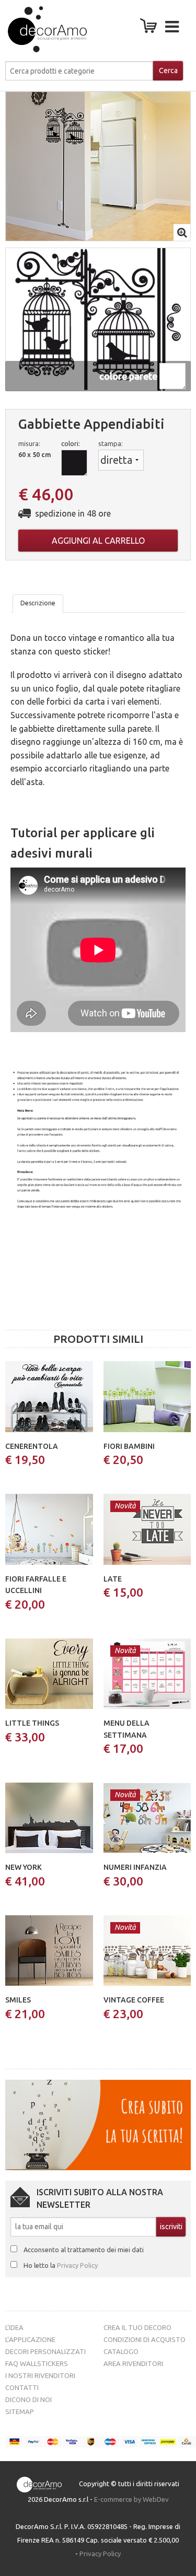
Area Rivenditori (133, 2363)
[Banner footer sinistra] (98, 2124)
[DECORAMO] (34, 29)
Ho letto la (61, 2265)
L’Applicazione (30, 2339)
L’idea (14, 2327)
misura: (29, 443)
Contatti (22, 2387)
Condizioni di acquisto (145, 2339)
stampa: (111, 443)
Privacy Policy (77, 2265)
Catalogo (121, 2351)
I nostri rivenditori (40, 2375)
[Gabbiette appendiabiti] (98, 166)
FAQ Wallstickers (37, 2363)
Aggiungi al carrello (98, 541)
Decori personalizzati (45, 2351)
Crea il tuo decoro (137, 2327)
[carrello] (151, 29)
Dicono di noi (28, 2399)
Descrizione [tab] (38, 603)
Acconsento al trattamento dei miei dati (84, 2250)
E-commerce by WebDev (131, 2499)
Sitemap (20, 2411)
